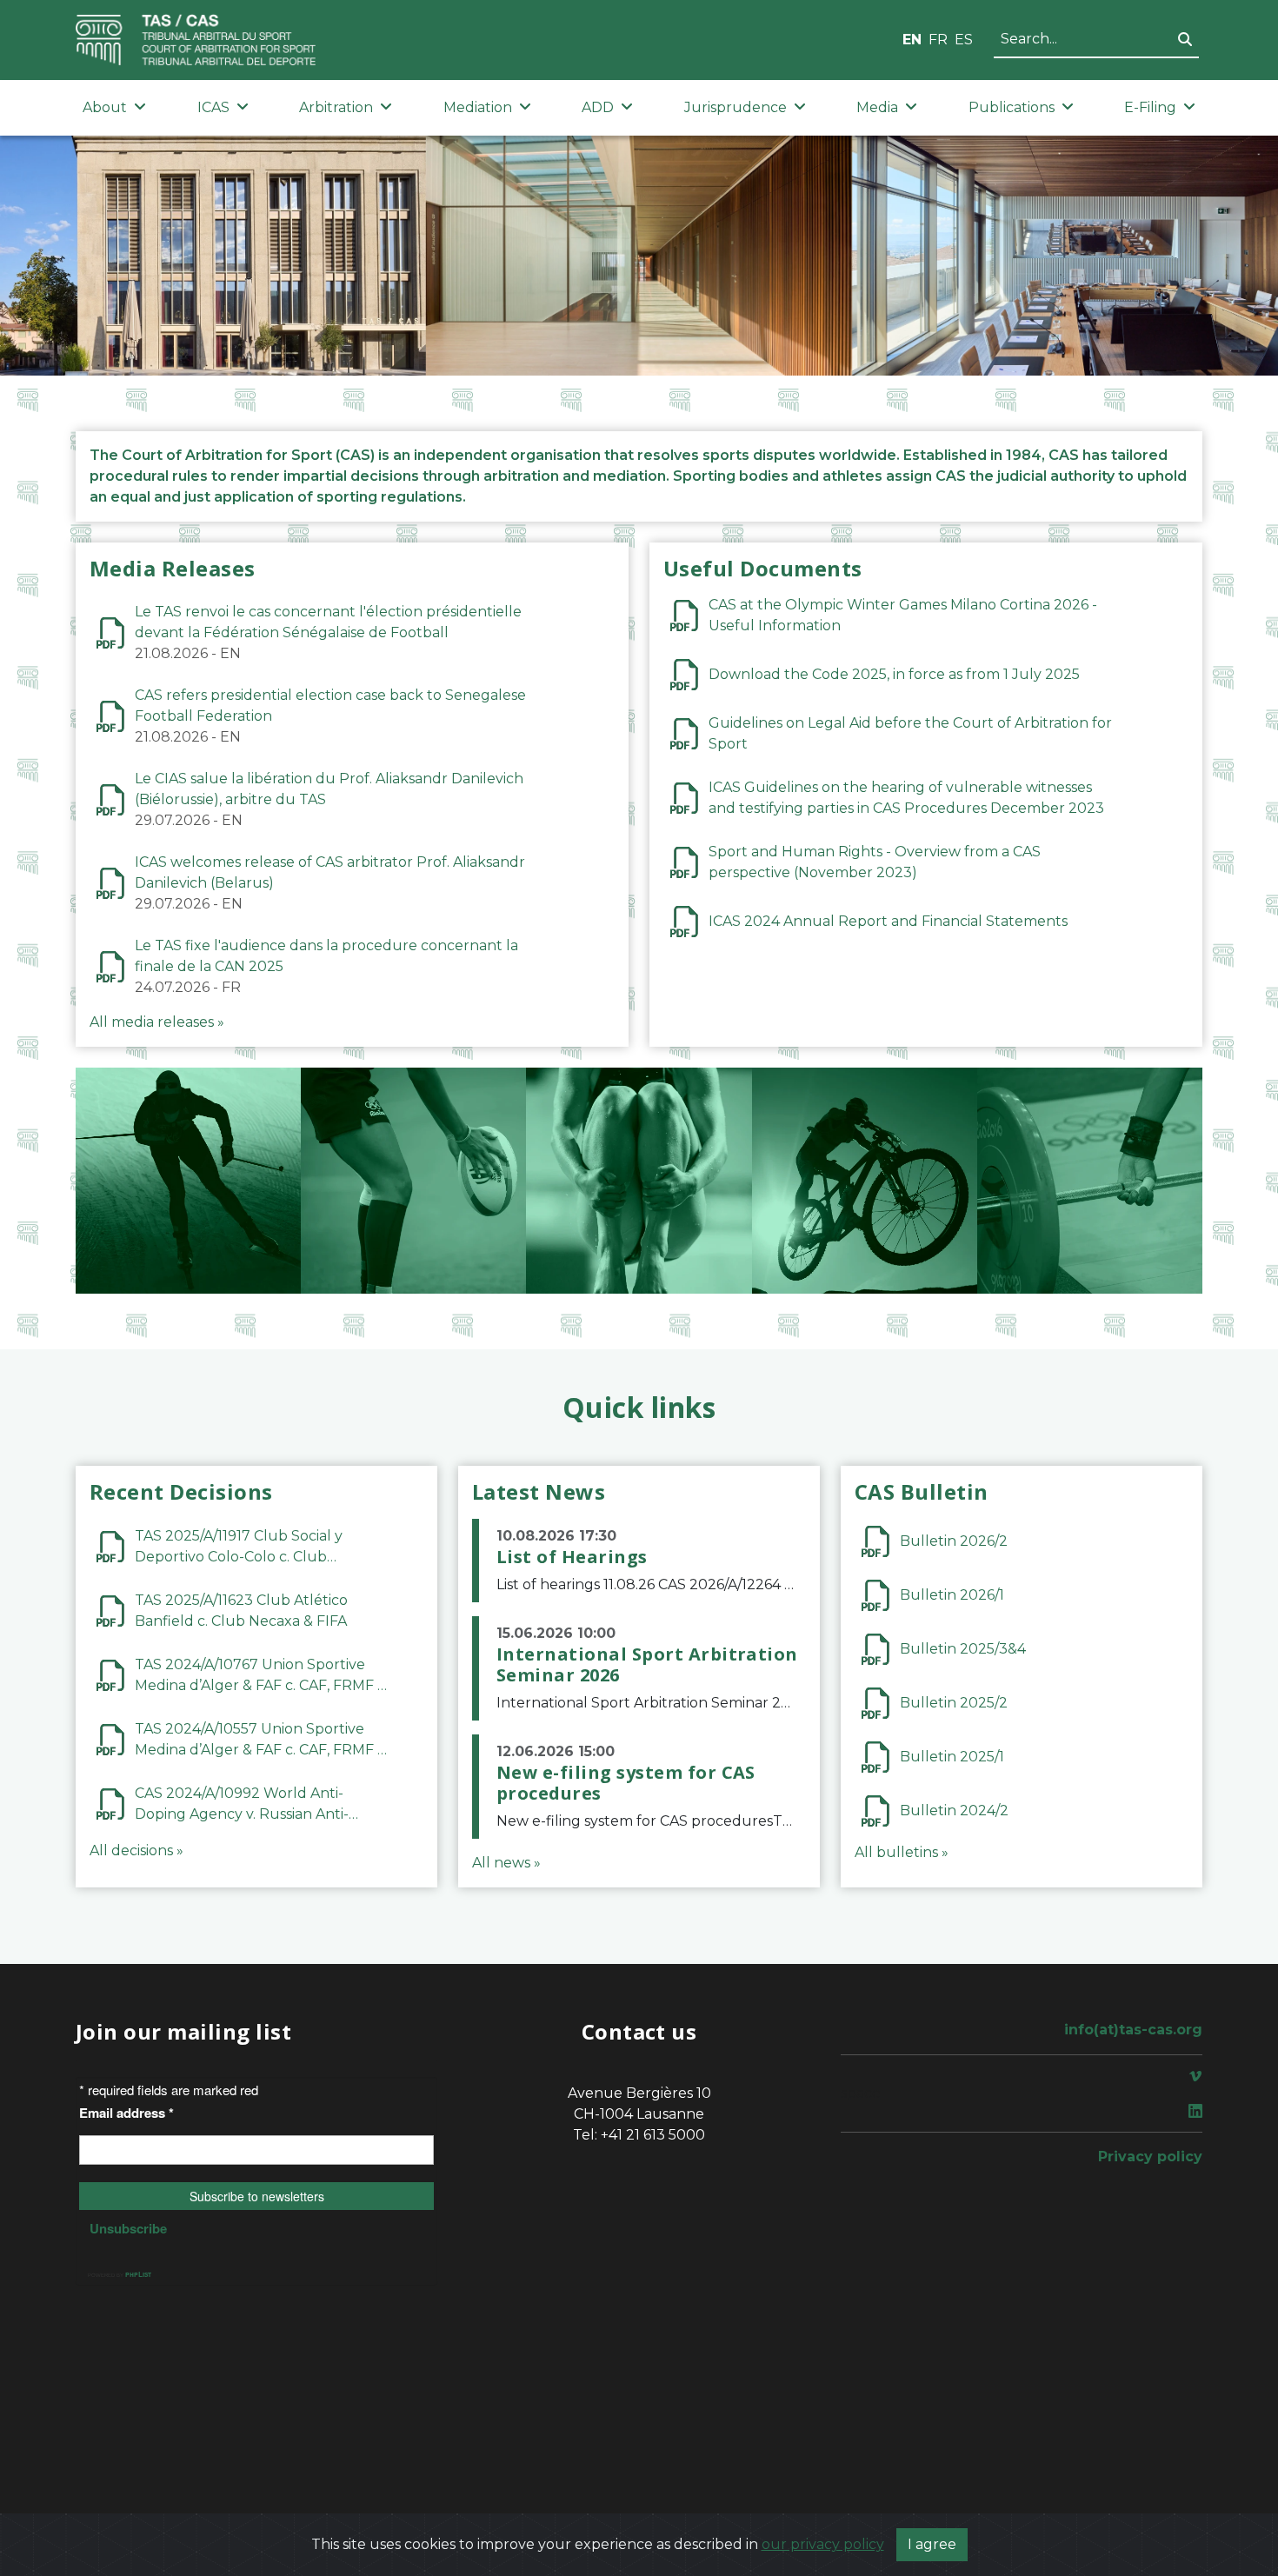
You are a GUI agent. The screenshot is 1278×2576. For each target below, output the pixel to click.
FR (938, 40)
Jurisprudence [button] (736, 107)
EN (912, 40)
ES (964, 40)
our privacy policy (823, 2544)
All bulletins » (902, 1852)
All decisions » (136, 1850)
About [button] (105, 107)
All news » (506, 1863)
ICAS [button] (213, 107)
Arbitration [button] (336, 107)
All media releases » (157, 1022)
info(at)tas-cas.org (1133, 2030)
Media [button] (877, 107)
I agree (932, 2544)
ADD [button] (598, 107)
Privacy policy (1150, 2157)
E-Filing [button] (1150, 107)
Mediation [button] (478, 107)
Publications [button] (1012, 107)
